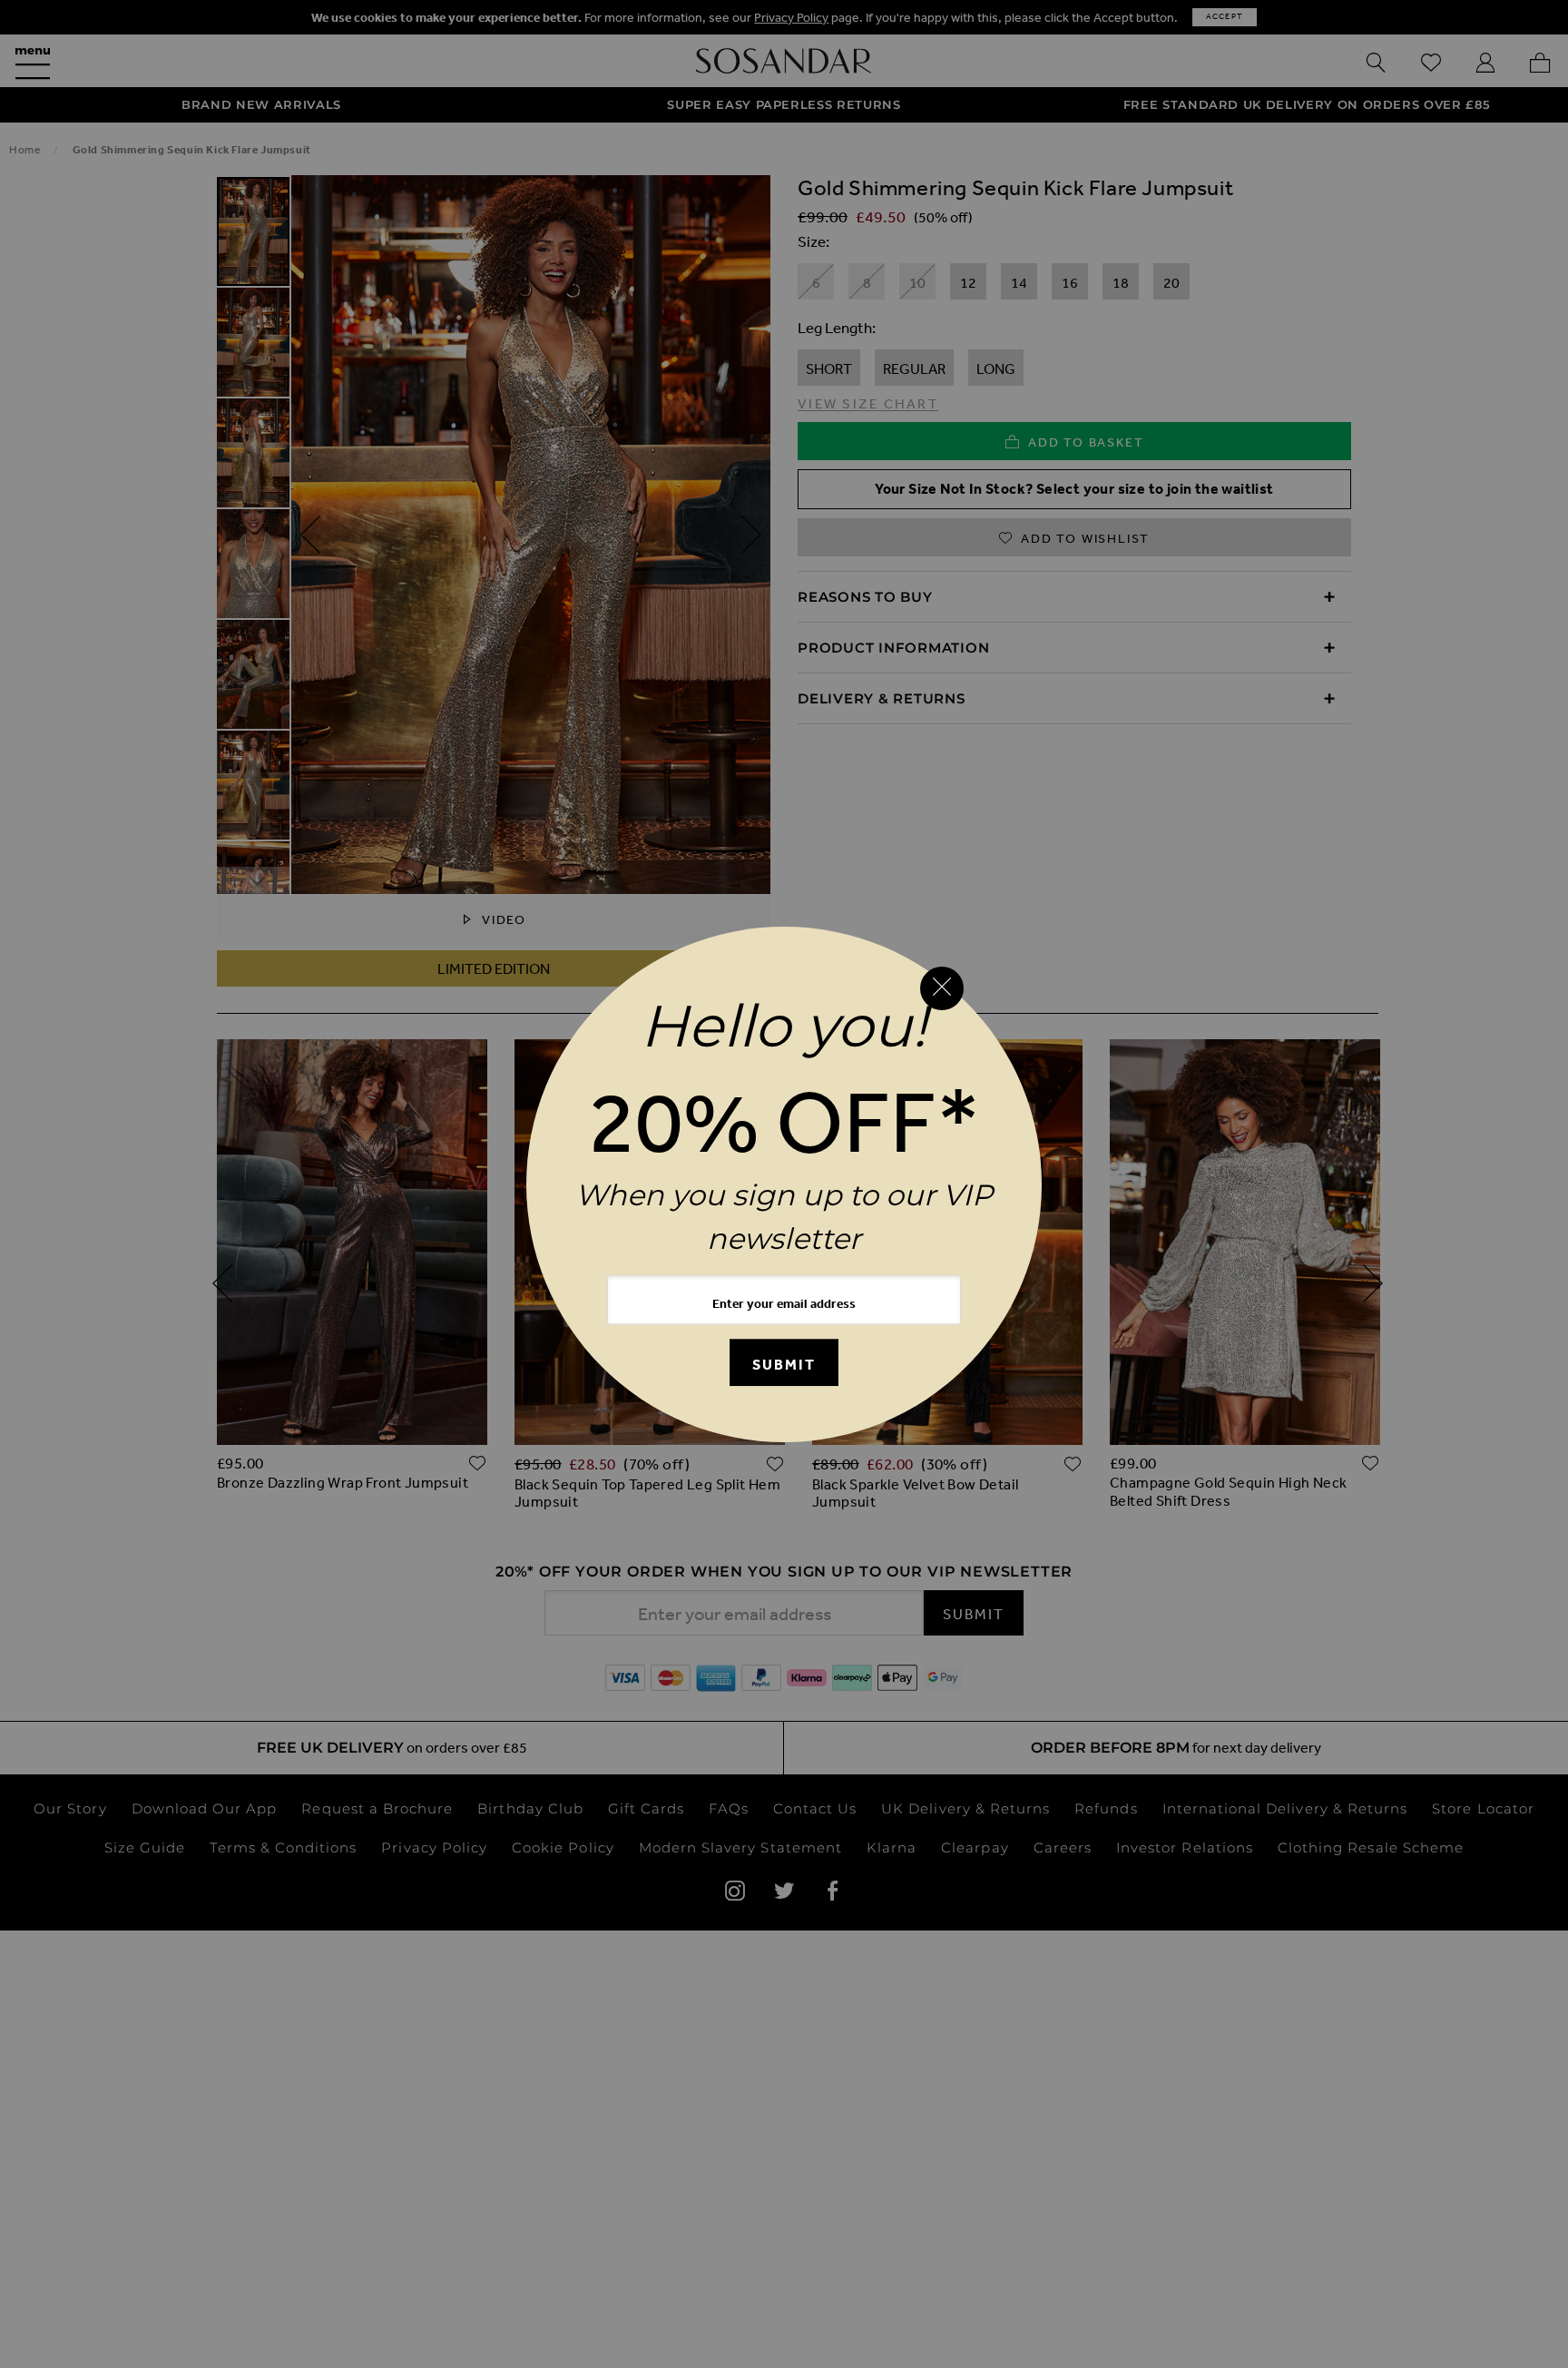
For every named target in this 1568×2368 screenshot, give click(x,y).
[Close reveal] (942, 988)
